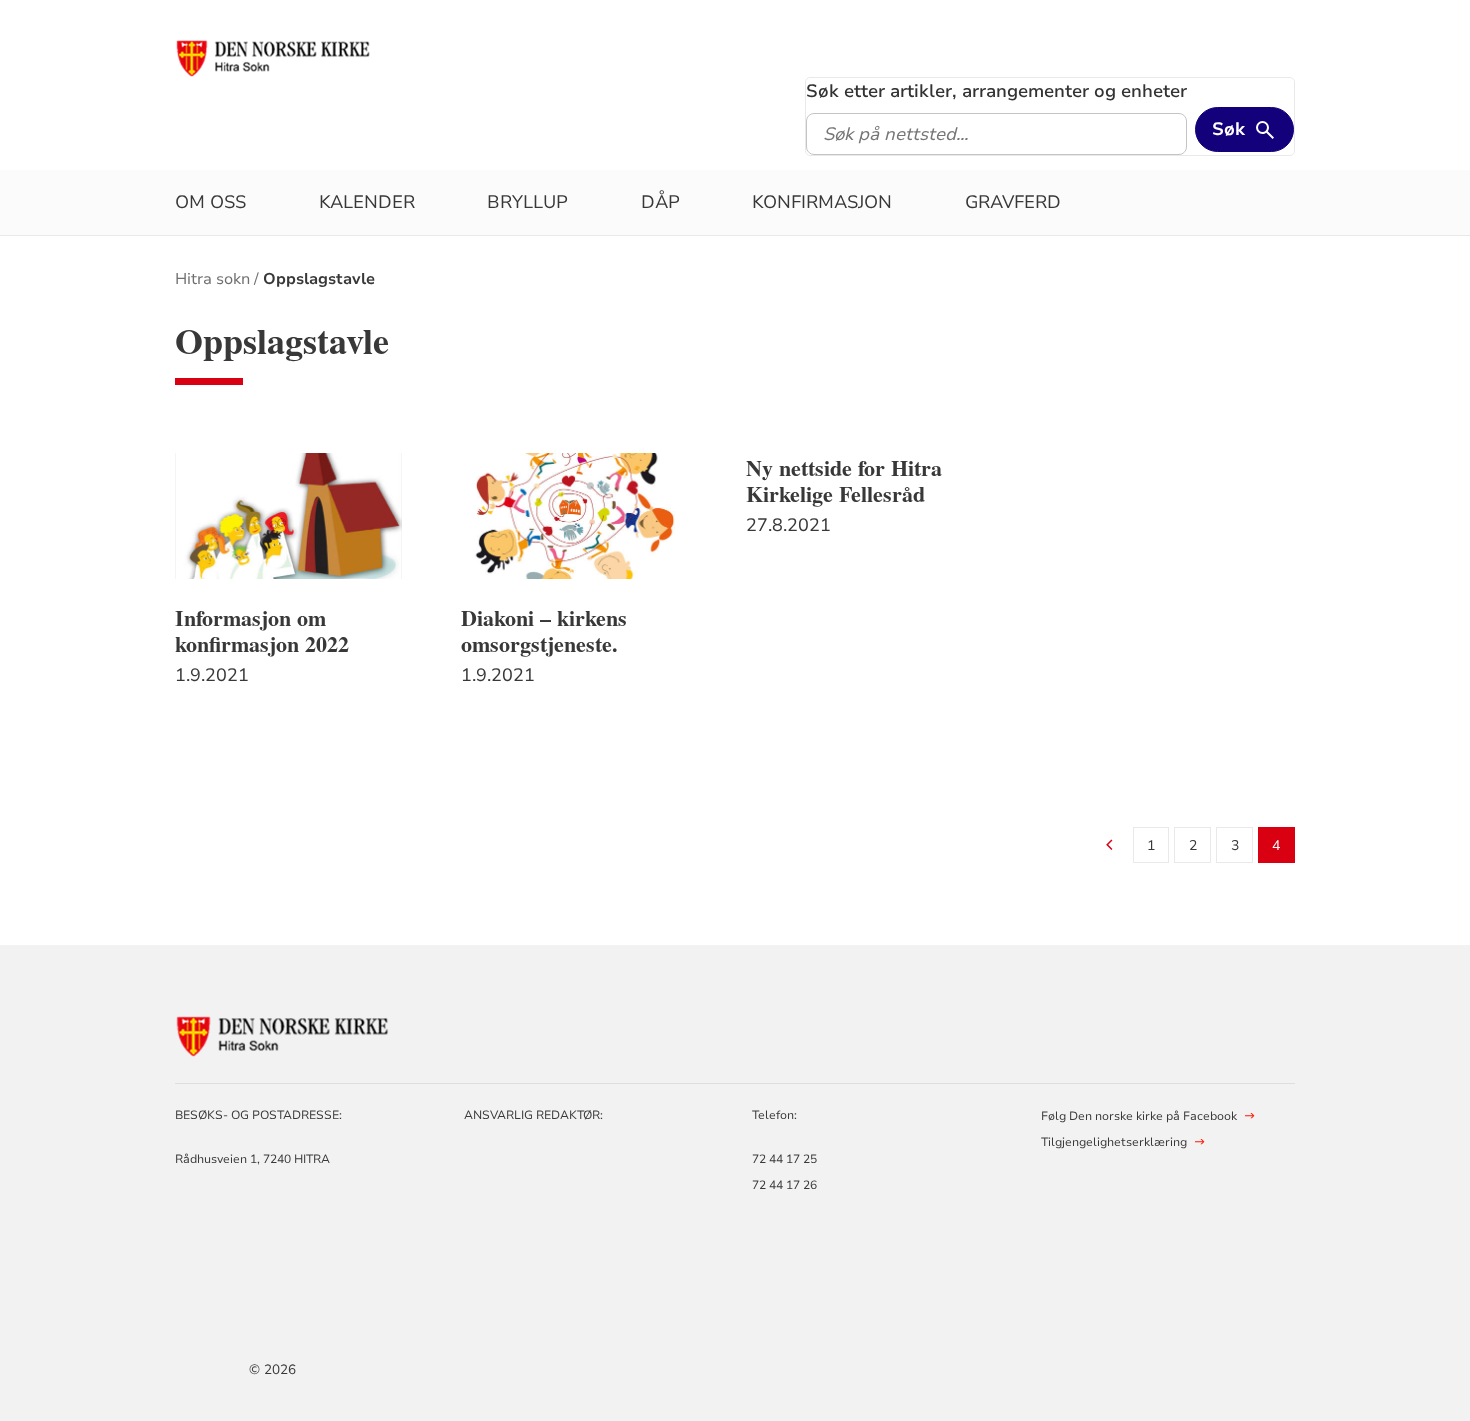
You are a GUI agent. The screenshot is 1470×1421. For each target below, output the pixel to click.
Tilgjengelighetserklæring (1114, 1142)
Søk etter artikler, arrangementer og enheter (996, 91)
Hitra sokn (212, 279)
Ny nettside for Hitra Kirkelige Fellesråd (844, 481)
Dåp (660, 202)
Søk (1228, 129)
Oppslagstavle (319, 279)
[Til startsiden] (275, 57)
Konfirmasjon (822, 202)
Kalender (367, 202)
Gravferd (1013, 202)
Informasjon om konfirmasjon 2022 (262, 631)
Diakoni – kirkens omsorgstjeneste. (544, 631)
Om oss (210, 202)
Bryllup (527, 202)
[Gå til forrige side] (1109, 846)
